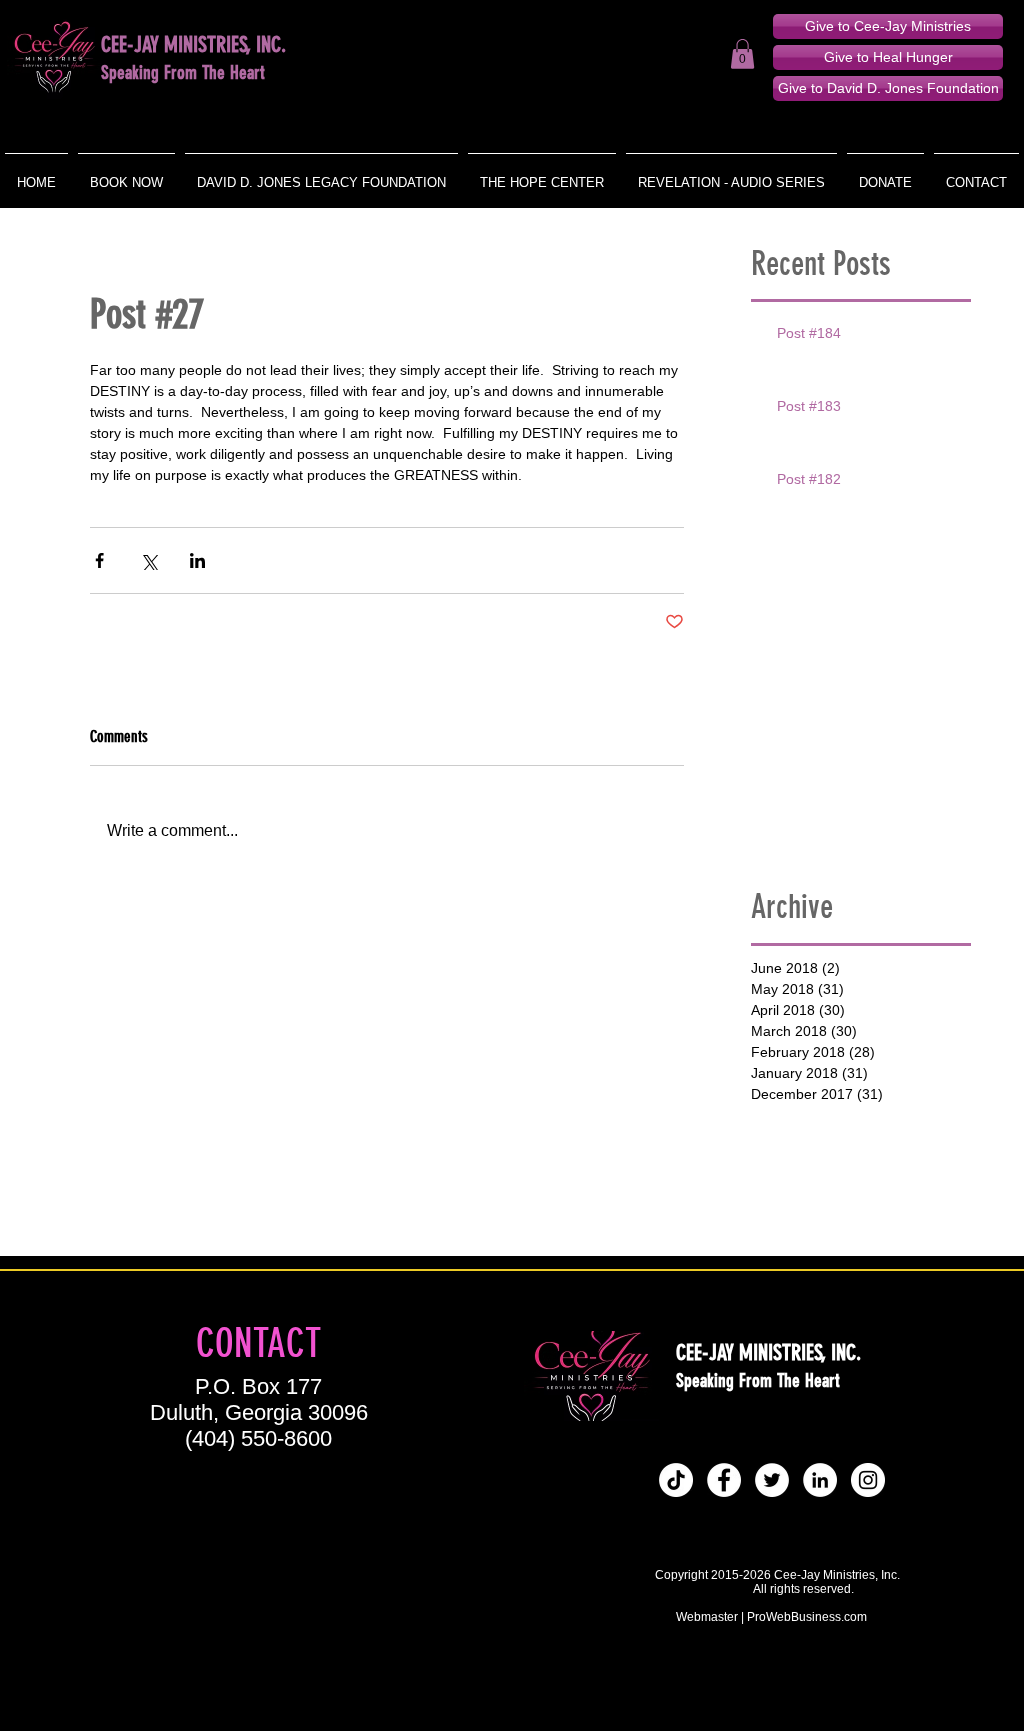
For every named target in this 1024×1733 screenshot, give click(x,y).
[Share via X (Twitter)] (148, 560)
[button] (742, 54)
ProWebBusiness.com (807, 1617)
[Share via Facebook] (99, 560)
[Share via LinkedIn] (197, 560)
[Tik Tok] (676, 1480)
